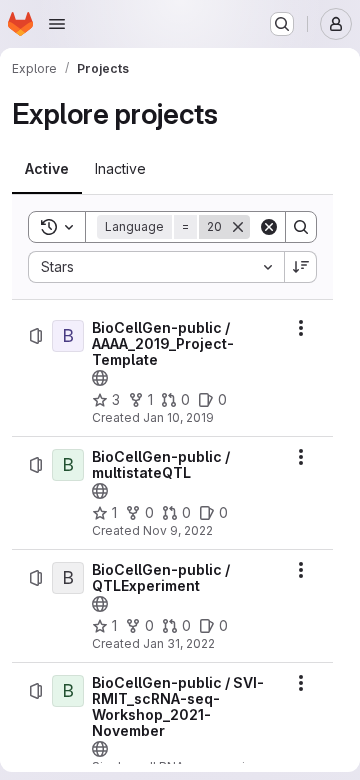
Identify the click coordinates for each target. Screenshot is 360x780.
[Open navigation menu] (57, 24)
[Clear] (269, 227)
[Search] (301, 227)
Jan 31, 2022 (179, 643)
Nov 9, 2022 (178, 530)
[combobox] (156, 267)
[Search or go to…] (282, 24)
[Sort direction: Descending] (301, 267)
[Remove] (238, 227)
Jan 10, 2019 (178, 417)
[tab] (47, 169)
